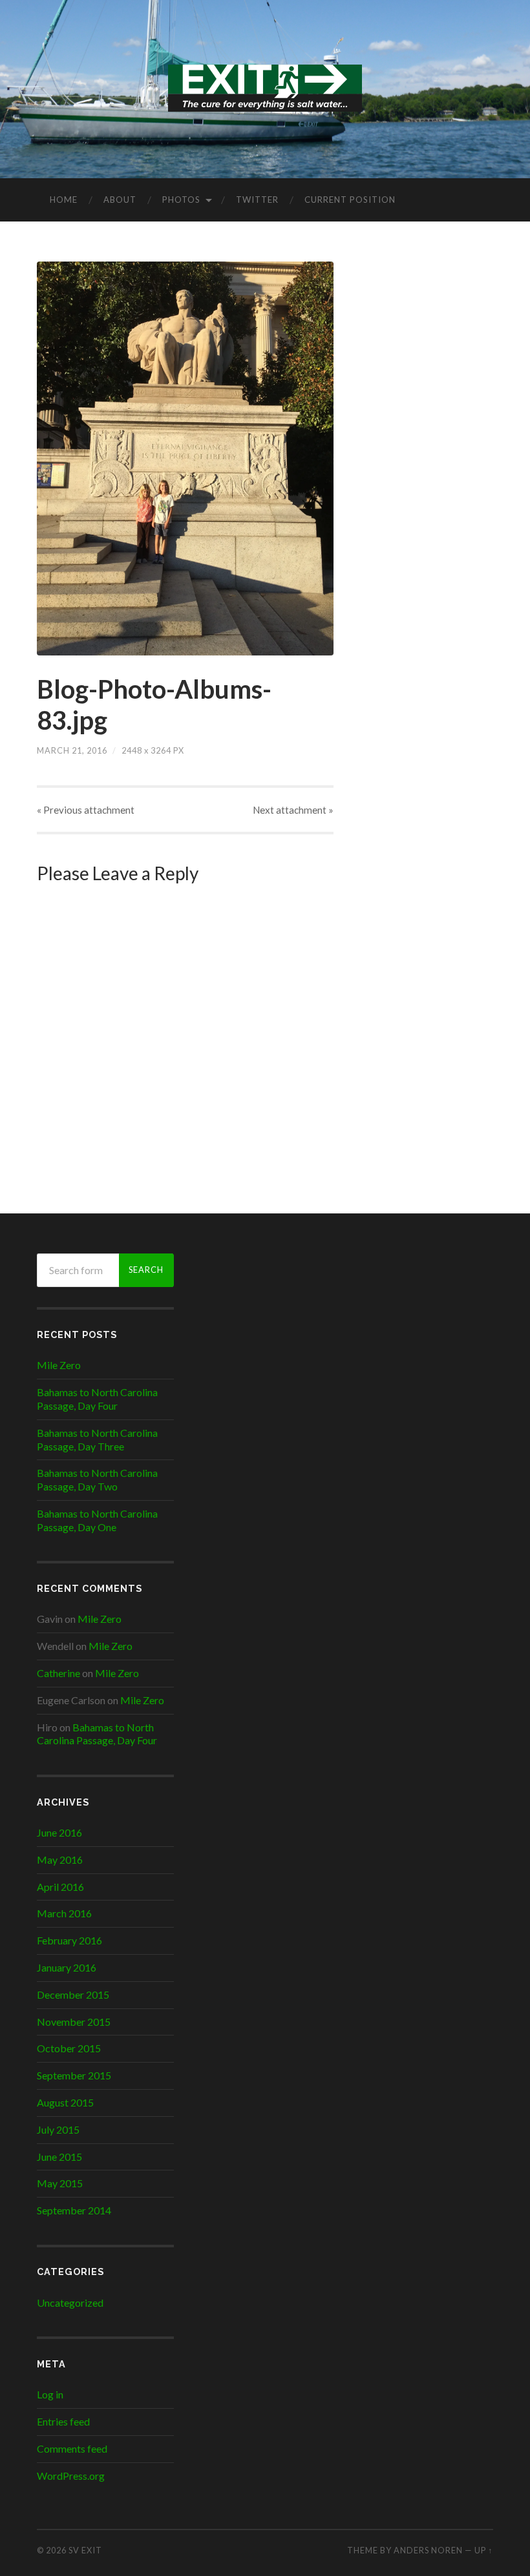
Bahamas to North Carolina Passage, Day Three (97, 1439)
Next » (293, 810)
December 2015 (73, 1994)
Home (64, 200)
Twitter (257, 200)
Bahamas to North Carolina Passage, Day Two (97, 1479)
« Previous (86, 810)
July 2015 (58, 2129)
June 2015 (59, 2157)
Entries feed (63, 2421)
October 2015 (69, 2048)
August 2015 (65, 2102)
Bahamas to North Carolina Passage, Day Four (97, 1399)
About (120, 200)
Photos (181, 200)
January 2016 (67, 1967)
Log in (50, 2394)
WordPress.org (71, 2476)
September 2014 (74, 2210)
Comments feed (72, 2448)
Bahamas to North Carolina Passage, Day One (97, 1520)
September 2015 (74, 2075)
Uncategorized (70, 2303)
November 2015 (74, 2022)
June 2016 (59, 1832)
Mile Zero (59, 1365)
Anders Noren (428, 2550)
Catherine (58, 1673)
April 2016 (60, 1887)
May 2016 (60, 1860)
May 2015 (60, 2183)
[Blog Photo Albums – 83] (185, 459)
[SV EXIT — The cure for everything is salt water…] (265, 88)
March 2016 (64, 1913)
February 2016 (69, 1940)
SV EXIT (85, 2550)
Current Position (350, 200)
